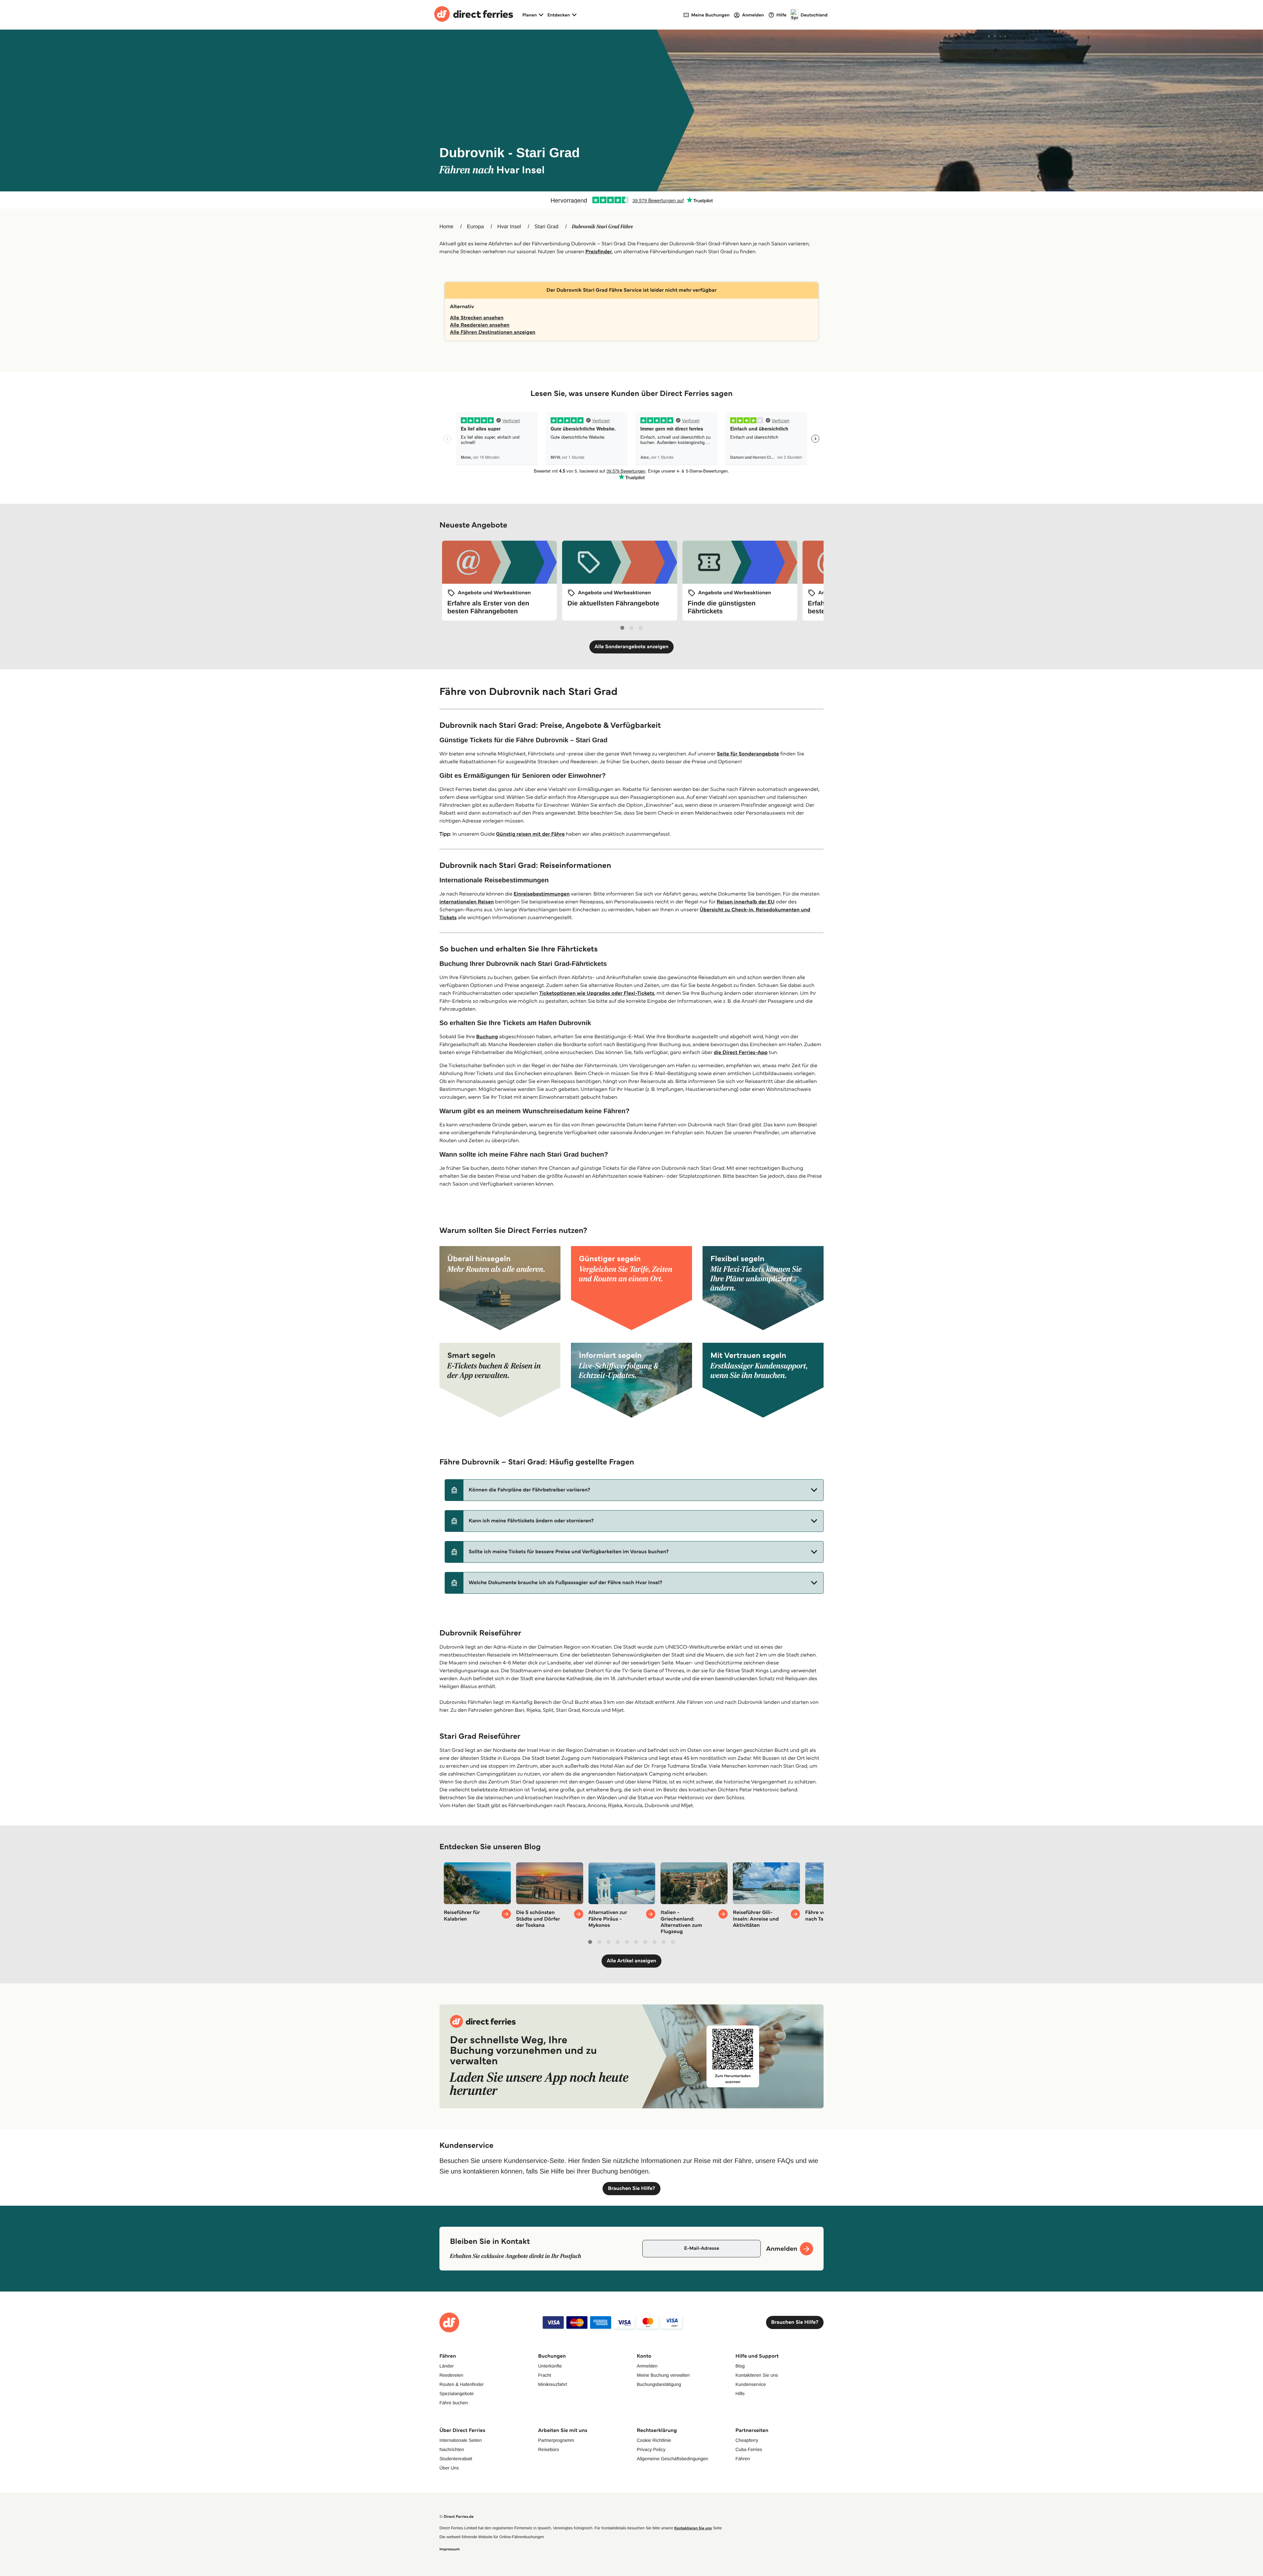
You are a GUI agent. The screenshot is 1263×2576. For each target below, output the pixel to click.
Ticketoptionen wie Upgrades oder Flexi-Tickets (597, 993)
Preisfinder (599, 252)
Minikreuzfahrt (553, 2384)
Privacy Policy (651, 2449)
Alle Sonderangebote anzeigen (632, 647)
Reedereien (451, 2375)
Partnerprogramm (556, 2440)
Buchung (487, 1037)
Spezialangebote (457, 2393)
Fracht (545, 2375)
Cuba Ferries (749, 2449)
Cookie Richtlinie (654, 2440)
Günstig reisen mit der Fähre (530, 834)
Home (446, 227)
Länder (447, 2366)
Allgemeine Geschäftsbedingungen (672, 2459)
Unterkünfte (550, 2366)
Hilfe (740, 2393)
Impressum (450, 2549)
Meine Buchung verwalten (663, 2375)
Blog (740, 2366)
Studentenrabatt (456, 2459)
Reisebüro (549, 2449)
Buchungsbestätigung (659, 2384)
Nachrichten (452, 2449)
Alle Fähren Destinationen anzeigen (493, 332)
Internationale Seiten (460, 2440)
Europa (476, 227)
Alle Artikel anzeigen (632, 1961)
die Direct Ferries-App (741, 1053)
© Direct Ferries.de (457, 2517)
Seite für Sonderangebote (748, 754)
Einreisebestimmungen (542, 894)
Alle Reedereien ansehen (480, 325)
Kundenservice (751, 2384)
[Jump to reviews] (631, 200)
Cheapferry (747, 2440)
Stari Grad (546, 227)
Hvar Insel (509, 227)
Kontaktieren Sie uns (757, 2375)
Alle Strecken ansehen (477, 318)
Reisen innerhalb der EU (746, 902)
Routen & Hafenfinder (462, 2384)
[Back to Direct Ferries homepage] (474, 15)
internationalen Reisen (467, 902)
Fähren (743, 2459)
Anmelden (647, 2366)
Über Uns (449, 2468)
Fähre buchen (454, 2403)
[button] (634, 1490)
